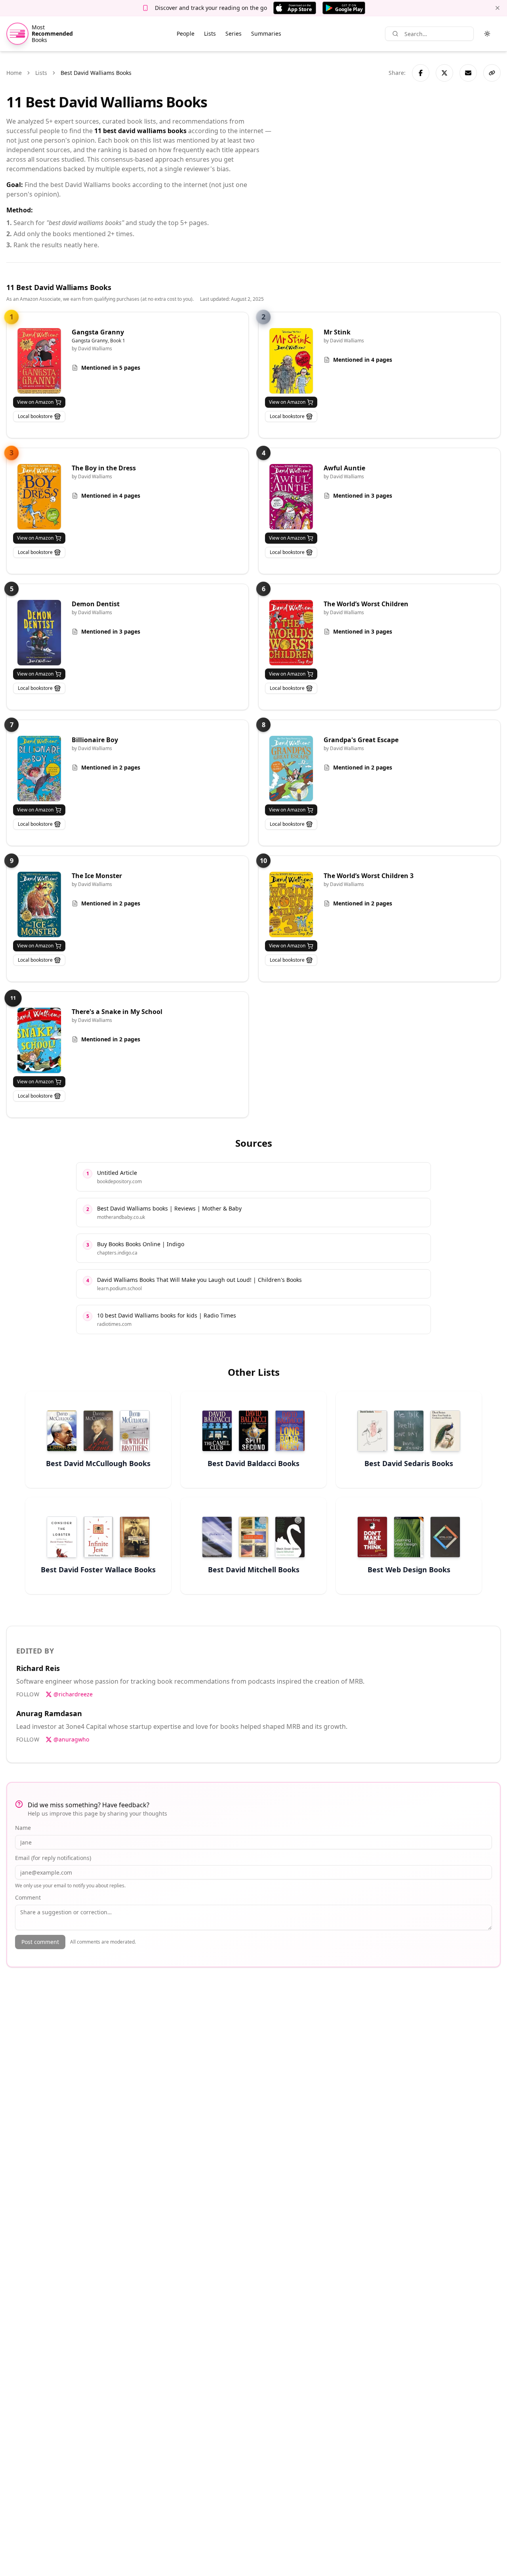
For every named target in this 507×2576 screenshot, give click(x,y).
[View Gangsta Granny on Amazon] (39, 361)
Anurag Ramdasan (49, 1713)
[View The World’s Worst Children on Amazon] (291, 633)
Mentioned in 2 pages (111, 767)
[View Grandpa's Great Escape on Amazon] (291, 769)
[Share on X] (444, 73)
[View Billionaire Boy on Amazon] (39, 769)
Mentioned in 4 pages (363, 360)
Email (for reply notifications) (53, 1858)
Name (23, 1828)
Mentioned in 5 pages (111, 368)
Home (14, 73)
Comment (28, 1897)
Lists (210, 33)
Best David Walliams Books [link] (96, 73)
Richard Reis (38, 1668)
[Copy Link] (492, 73)
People (186, 33)
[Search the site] (395, 34)
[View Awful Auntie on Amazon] (291, 497)
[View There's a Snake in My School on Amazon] (39, 1040)
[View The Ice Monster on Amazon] (39, 904)
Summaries (266, 33)
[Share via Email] (468, 73)
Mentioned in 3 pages (363, 496)
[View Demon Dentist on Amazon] (39, 633)
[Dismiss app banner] (497, 8)
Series (233, 33)
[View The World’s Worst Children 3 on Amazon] (291, 904)
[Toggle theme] (487, 34)
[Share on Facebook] (421, 73)
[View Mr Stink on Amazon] (291, 361)
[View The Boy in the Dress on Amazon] (39, 497)
